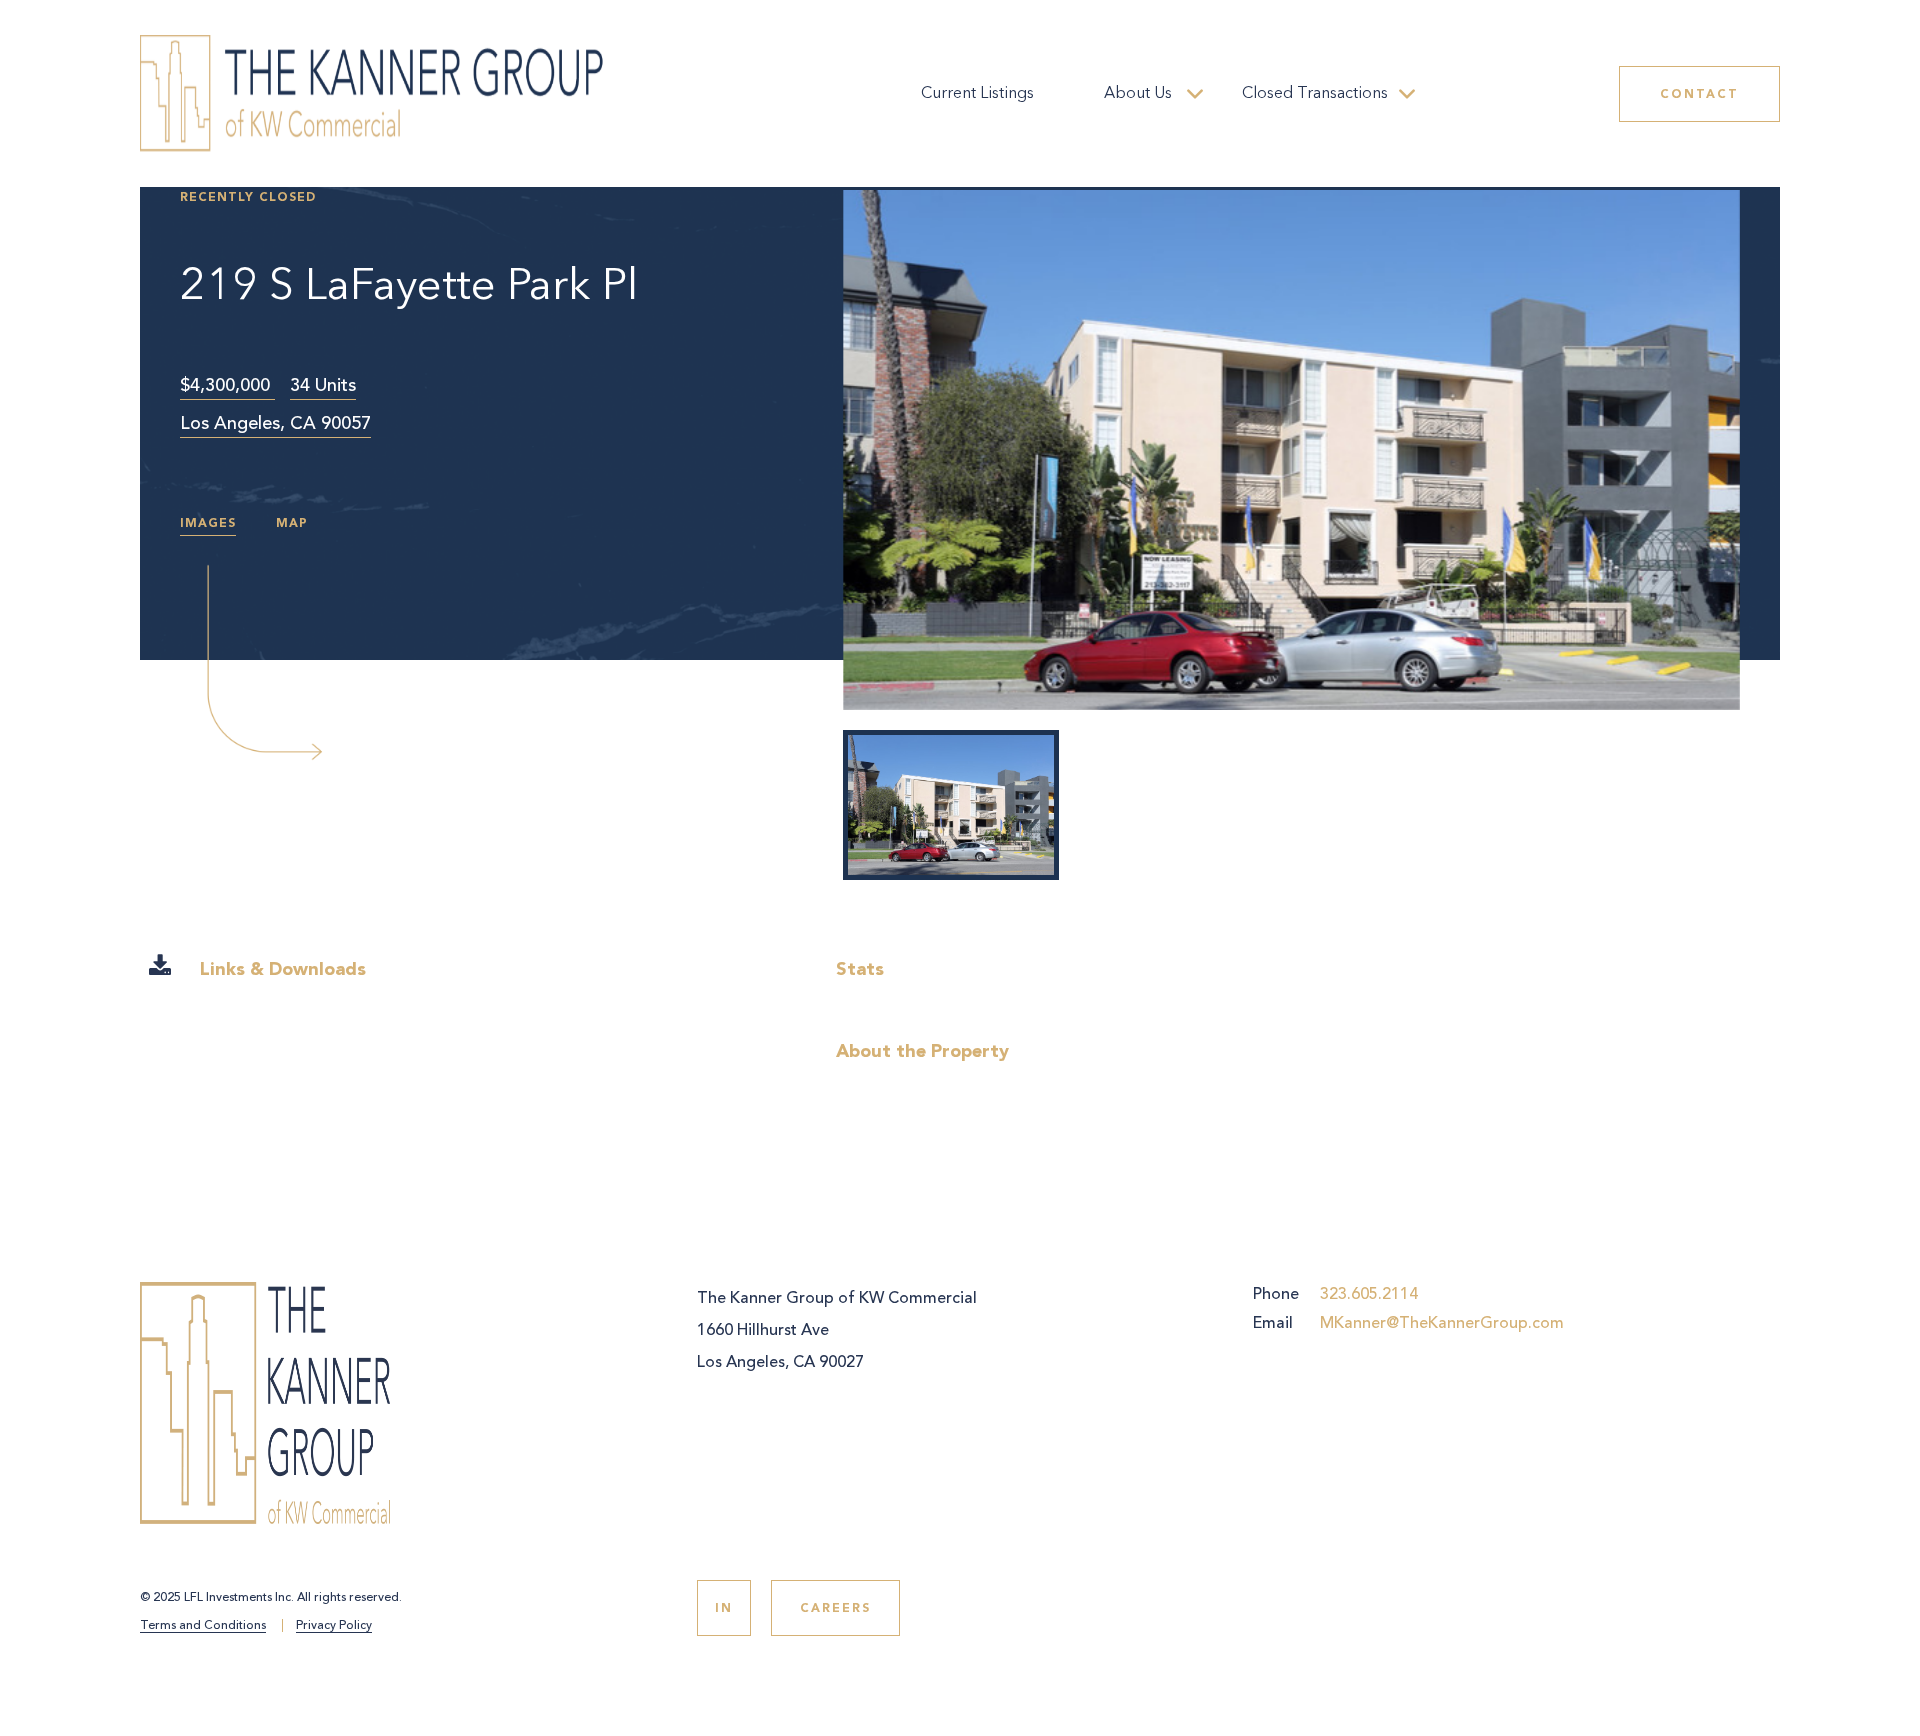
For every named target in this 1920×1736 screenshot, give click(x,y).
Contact (1699, 94)
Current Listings (977, 94)
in (724, 1608)
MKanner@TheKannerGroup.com (1442, 1323)
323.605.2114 (1369, 1294)
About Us (1138, 94)
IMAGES (208, 523)
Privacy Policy (334, 1626)
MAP (292, 523)
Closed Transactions (1315, 94)
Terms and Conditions (203, 1626)
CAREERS (835, 1608)
